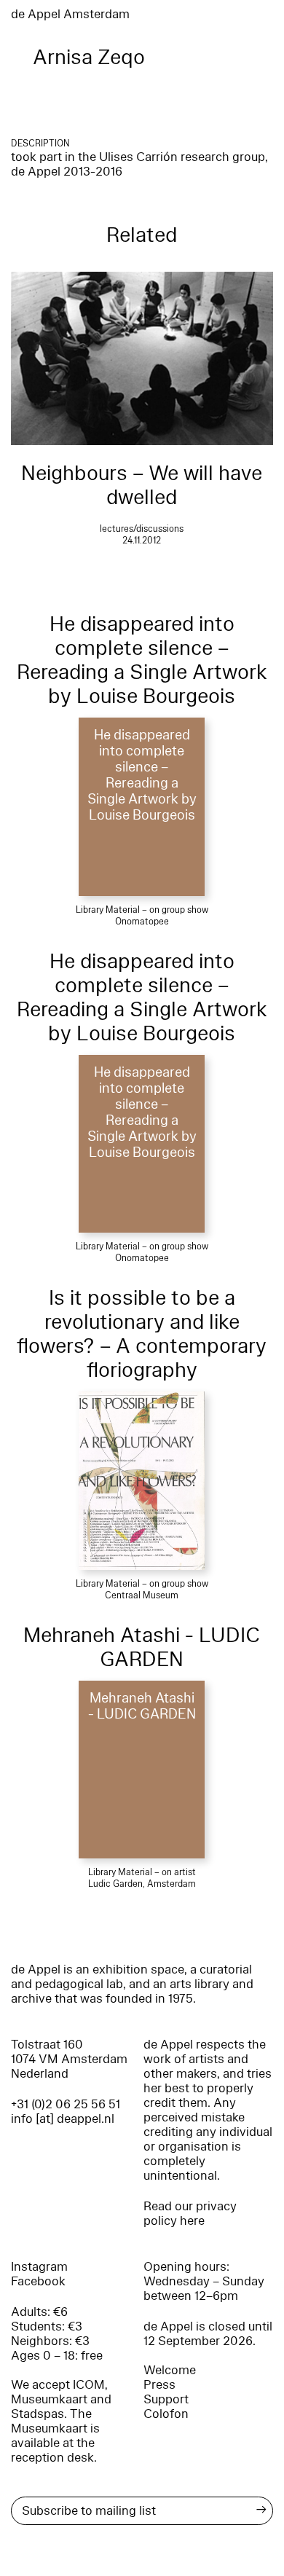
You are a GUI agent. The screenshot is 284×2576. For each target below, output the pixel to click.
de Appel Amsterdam (70, 14)
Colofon (166, 2414)
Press (159, 2385)
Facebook (38, 2281)
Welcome (170, 2370)
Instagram (39, 2267)
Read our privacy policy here (190, 2214)
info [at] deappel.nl (63, 2119)
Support (166, 2399)
